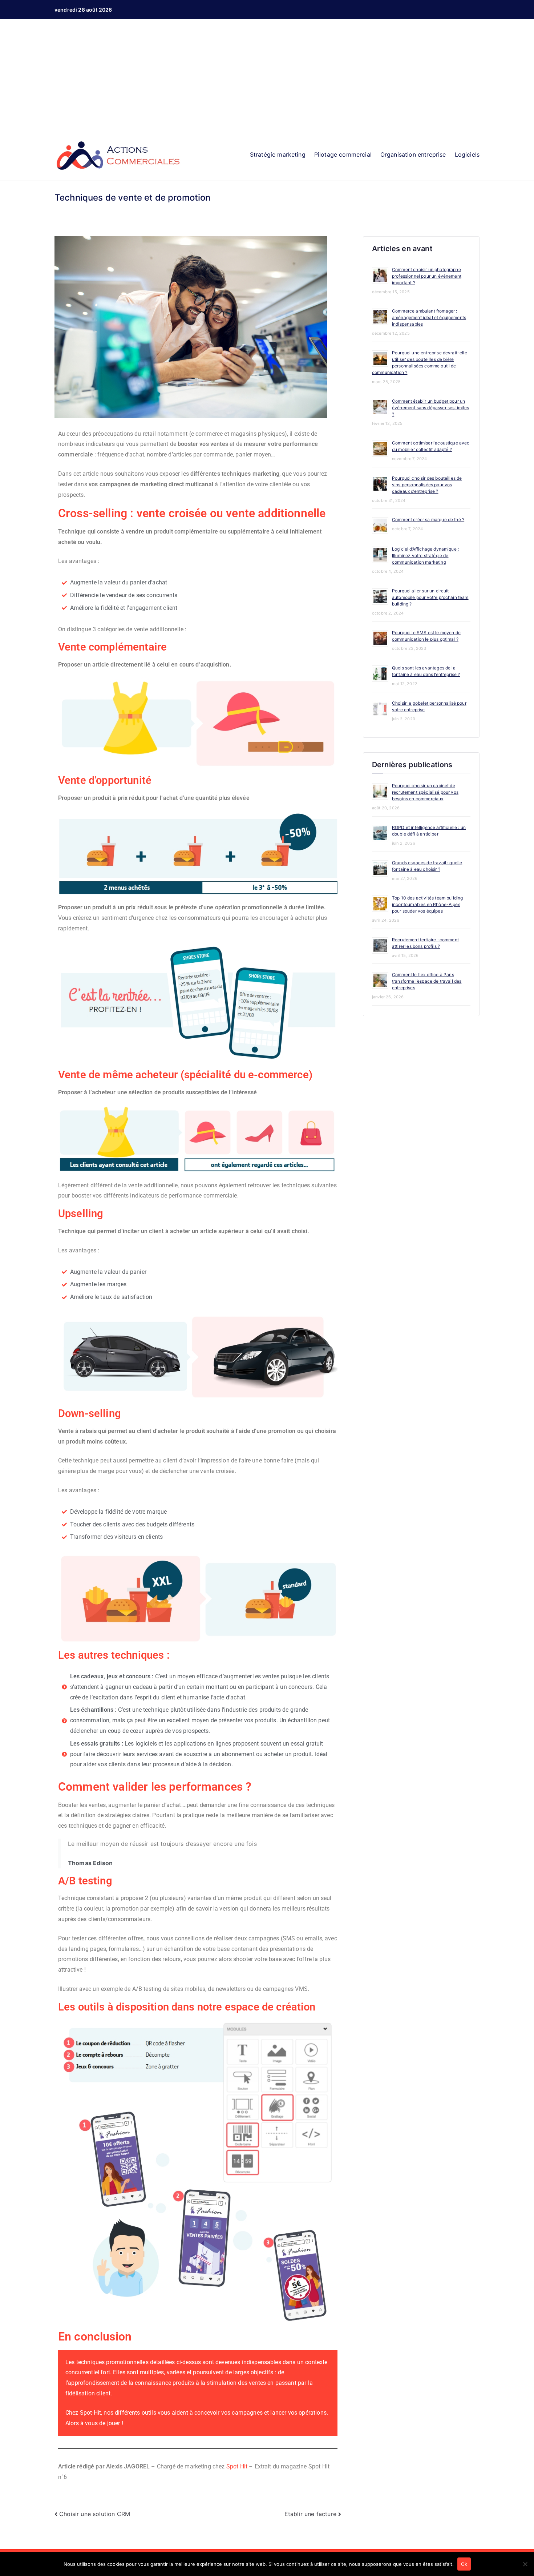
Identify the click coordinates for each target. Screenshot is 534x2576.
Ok (464, 2564)
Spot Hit (237, 2466)
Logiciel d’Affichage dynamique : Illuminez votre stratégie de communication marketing (425, 556)
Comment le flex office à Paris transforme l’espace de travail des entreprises (427, 981)
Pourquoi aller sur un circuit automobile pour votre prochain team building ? (430, 597)
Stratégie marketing (278, 154)
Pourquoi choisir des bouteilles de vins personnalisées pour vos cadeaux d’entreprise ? (427, 485)
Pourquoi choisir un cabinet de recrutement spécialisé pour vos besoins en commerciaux (425, 792)
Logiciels (467, 154)
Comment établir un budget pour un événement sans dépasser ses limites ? (431, 408)
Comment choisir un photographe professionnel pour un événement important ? (427, 276)
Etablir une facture (310, 2514)
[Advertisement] (267, 81)
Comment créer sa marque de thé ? (428, 520)
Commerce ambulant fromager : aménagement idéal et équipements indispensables (429, 317)
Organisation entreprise (413, 154)
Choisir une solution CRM (95, 2514)
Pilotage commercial (343, 154)
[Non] (525, 2564)
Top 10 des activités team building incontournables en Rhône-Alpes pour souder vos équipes (427, 904)
